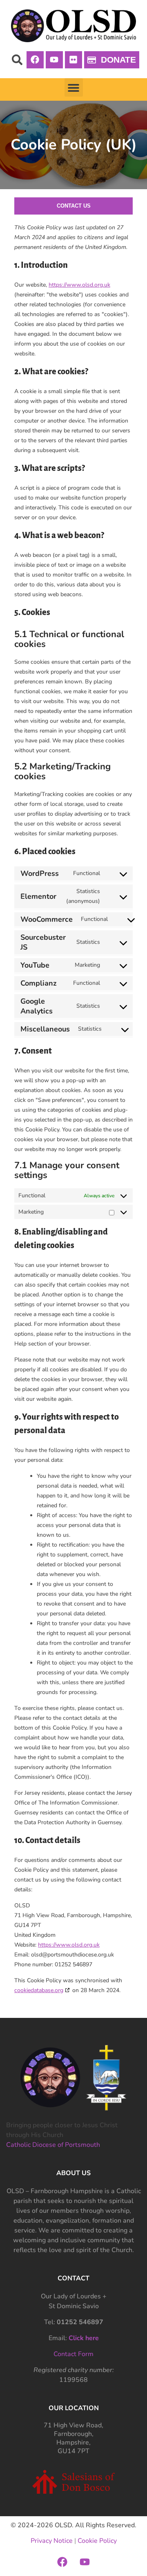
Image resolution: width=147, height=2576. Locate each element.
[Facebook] (35, 60)
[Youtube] (54, 60)
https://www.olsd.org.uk (79, 285)
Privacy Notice (52, 2541)
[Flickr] (73, 60)
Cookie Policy (97, 2541)
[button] (17, 60)
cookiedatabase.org (39, 1990)
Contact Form (73, 2354)
